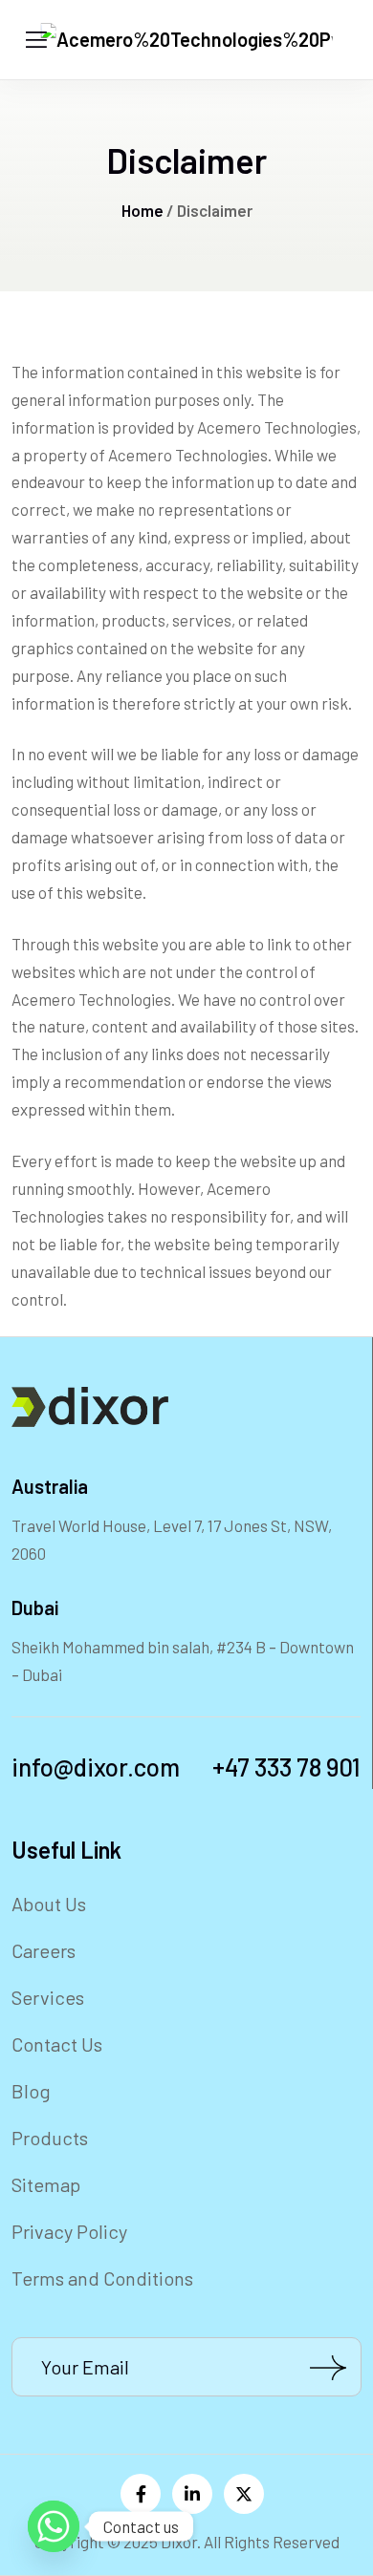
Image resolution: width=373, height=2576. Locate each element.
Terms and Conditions (102, 2278)
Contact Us (57, 2044)
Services (48, 1997)
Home (143, 210)
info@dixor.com (96, 1767)
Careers (44, 1950)
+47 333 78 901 (286, 1767)
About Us (49, 1904)
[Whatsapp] (54, 2526)
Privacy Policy (69, 2231)
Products (50, 2138)
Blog (31, 2091)
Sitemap (46, 2184)
